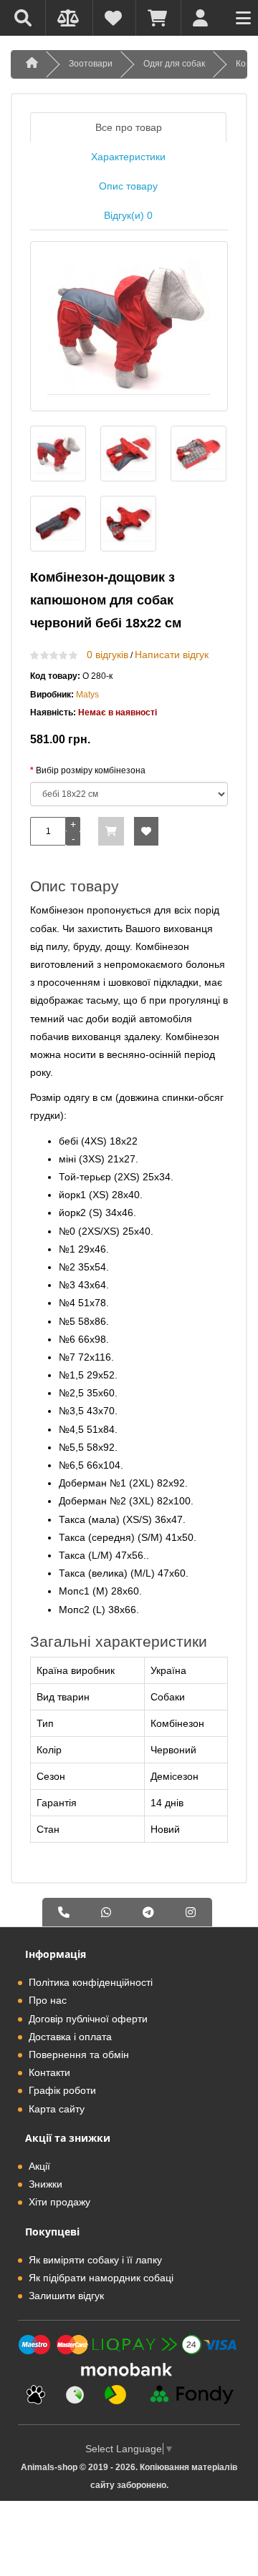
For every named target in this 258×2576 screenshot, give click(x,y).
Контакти (49, 2072)
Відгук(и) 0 (128, 215)
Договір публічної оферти (88, 2019)
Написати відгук (172, 655)
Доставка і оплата (70, 2037)
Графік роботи (62, 2090)
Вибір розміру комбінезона (91, 770)
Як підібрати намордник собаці (101, 2278)
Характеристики (128, 157)
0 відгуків (107, 655)
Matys (87, 695)
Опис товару (128, 186)
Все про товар (129, 127)
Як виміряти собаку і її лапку (95, 2260)
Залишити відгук (66, 2296)
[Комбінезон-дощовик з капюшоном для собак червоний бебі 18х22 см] (129, 326)
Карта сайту (57, 2109)
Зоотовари (91, 64)
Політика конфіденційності (91, 1982)
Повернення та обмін (79, 2055)
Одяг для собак (174, 64)
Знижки (46, 2184)
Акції (39, 2166)
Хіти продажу (59, 2202)
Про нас (48, 2000)
